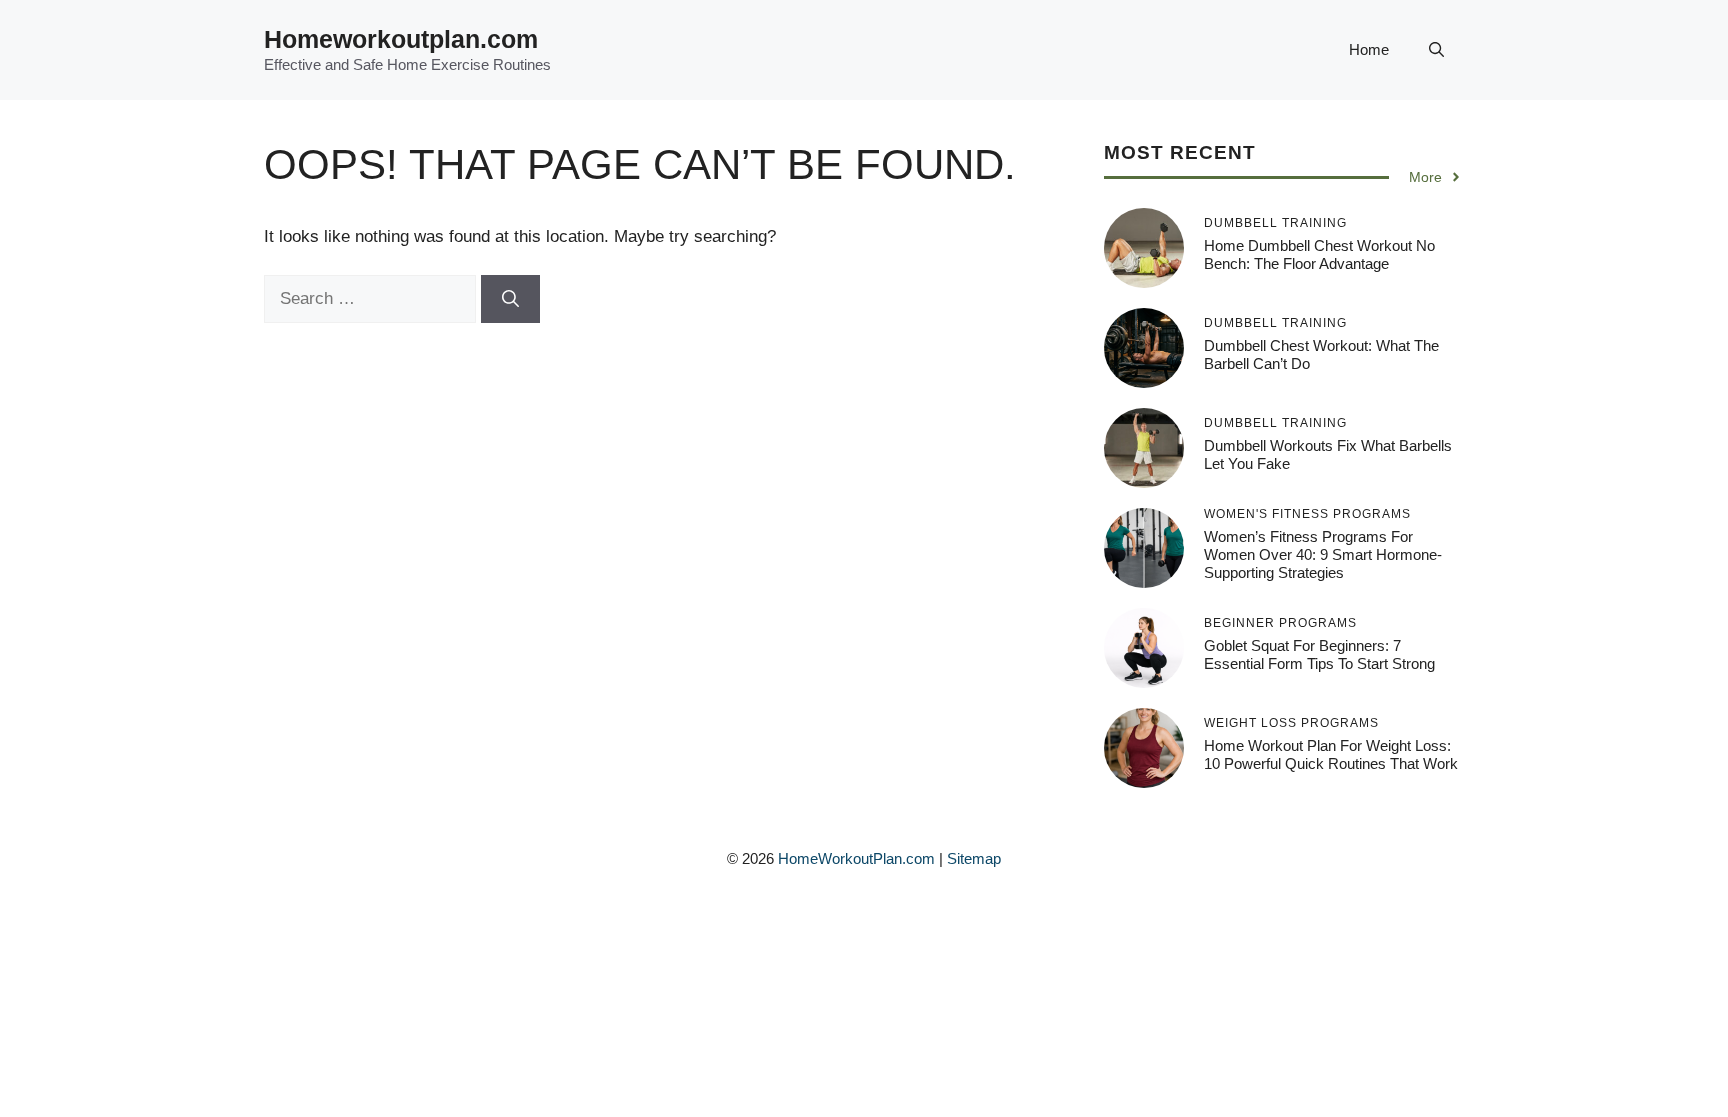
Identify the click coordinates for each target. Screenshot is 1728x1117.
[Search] (510, 299)
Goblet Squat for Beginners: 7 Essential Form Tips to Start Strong (1319, 654)
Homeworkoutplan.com (401, 39)
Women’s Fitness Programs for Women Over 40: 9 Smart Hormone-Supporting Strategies (1323, 554)
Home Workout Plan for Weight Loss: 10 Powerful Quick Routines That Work (1331, 754)
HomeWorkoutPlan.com (856, 858)
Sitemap (974, 858)
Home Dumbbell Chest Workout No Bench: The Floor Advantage (1319, 254)
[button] (1436, 50)
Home (1369, 49)
